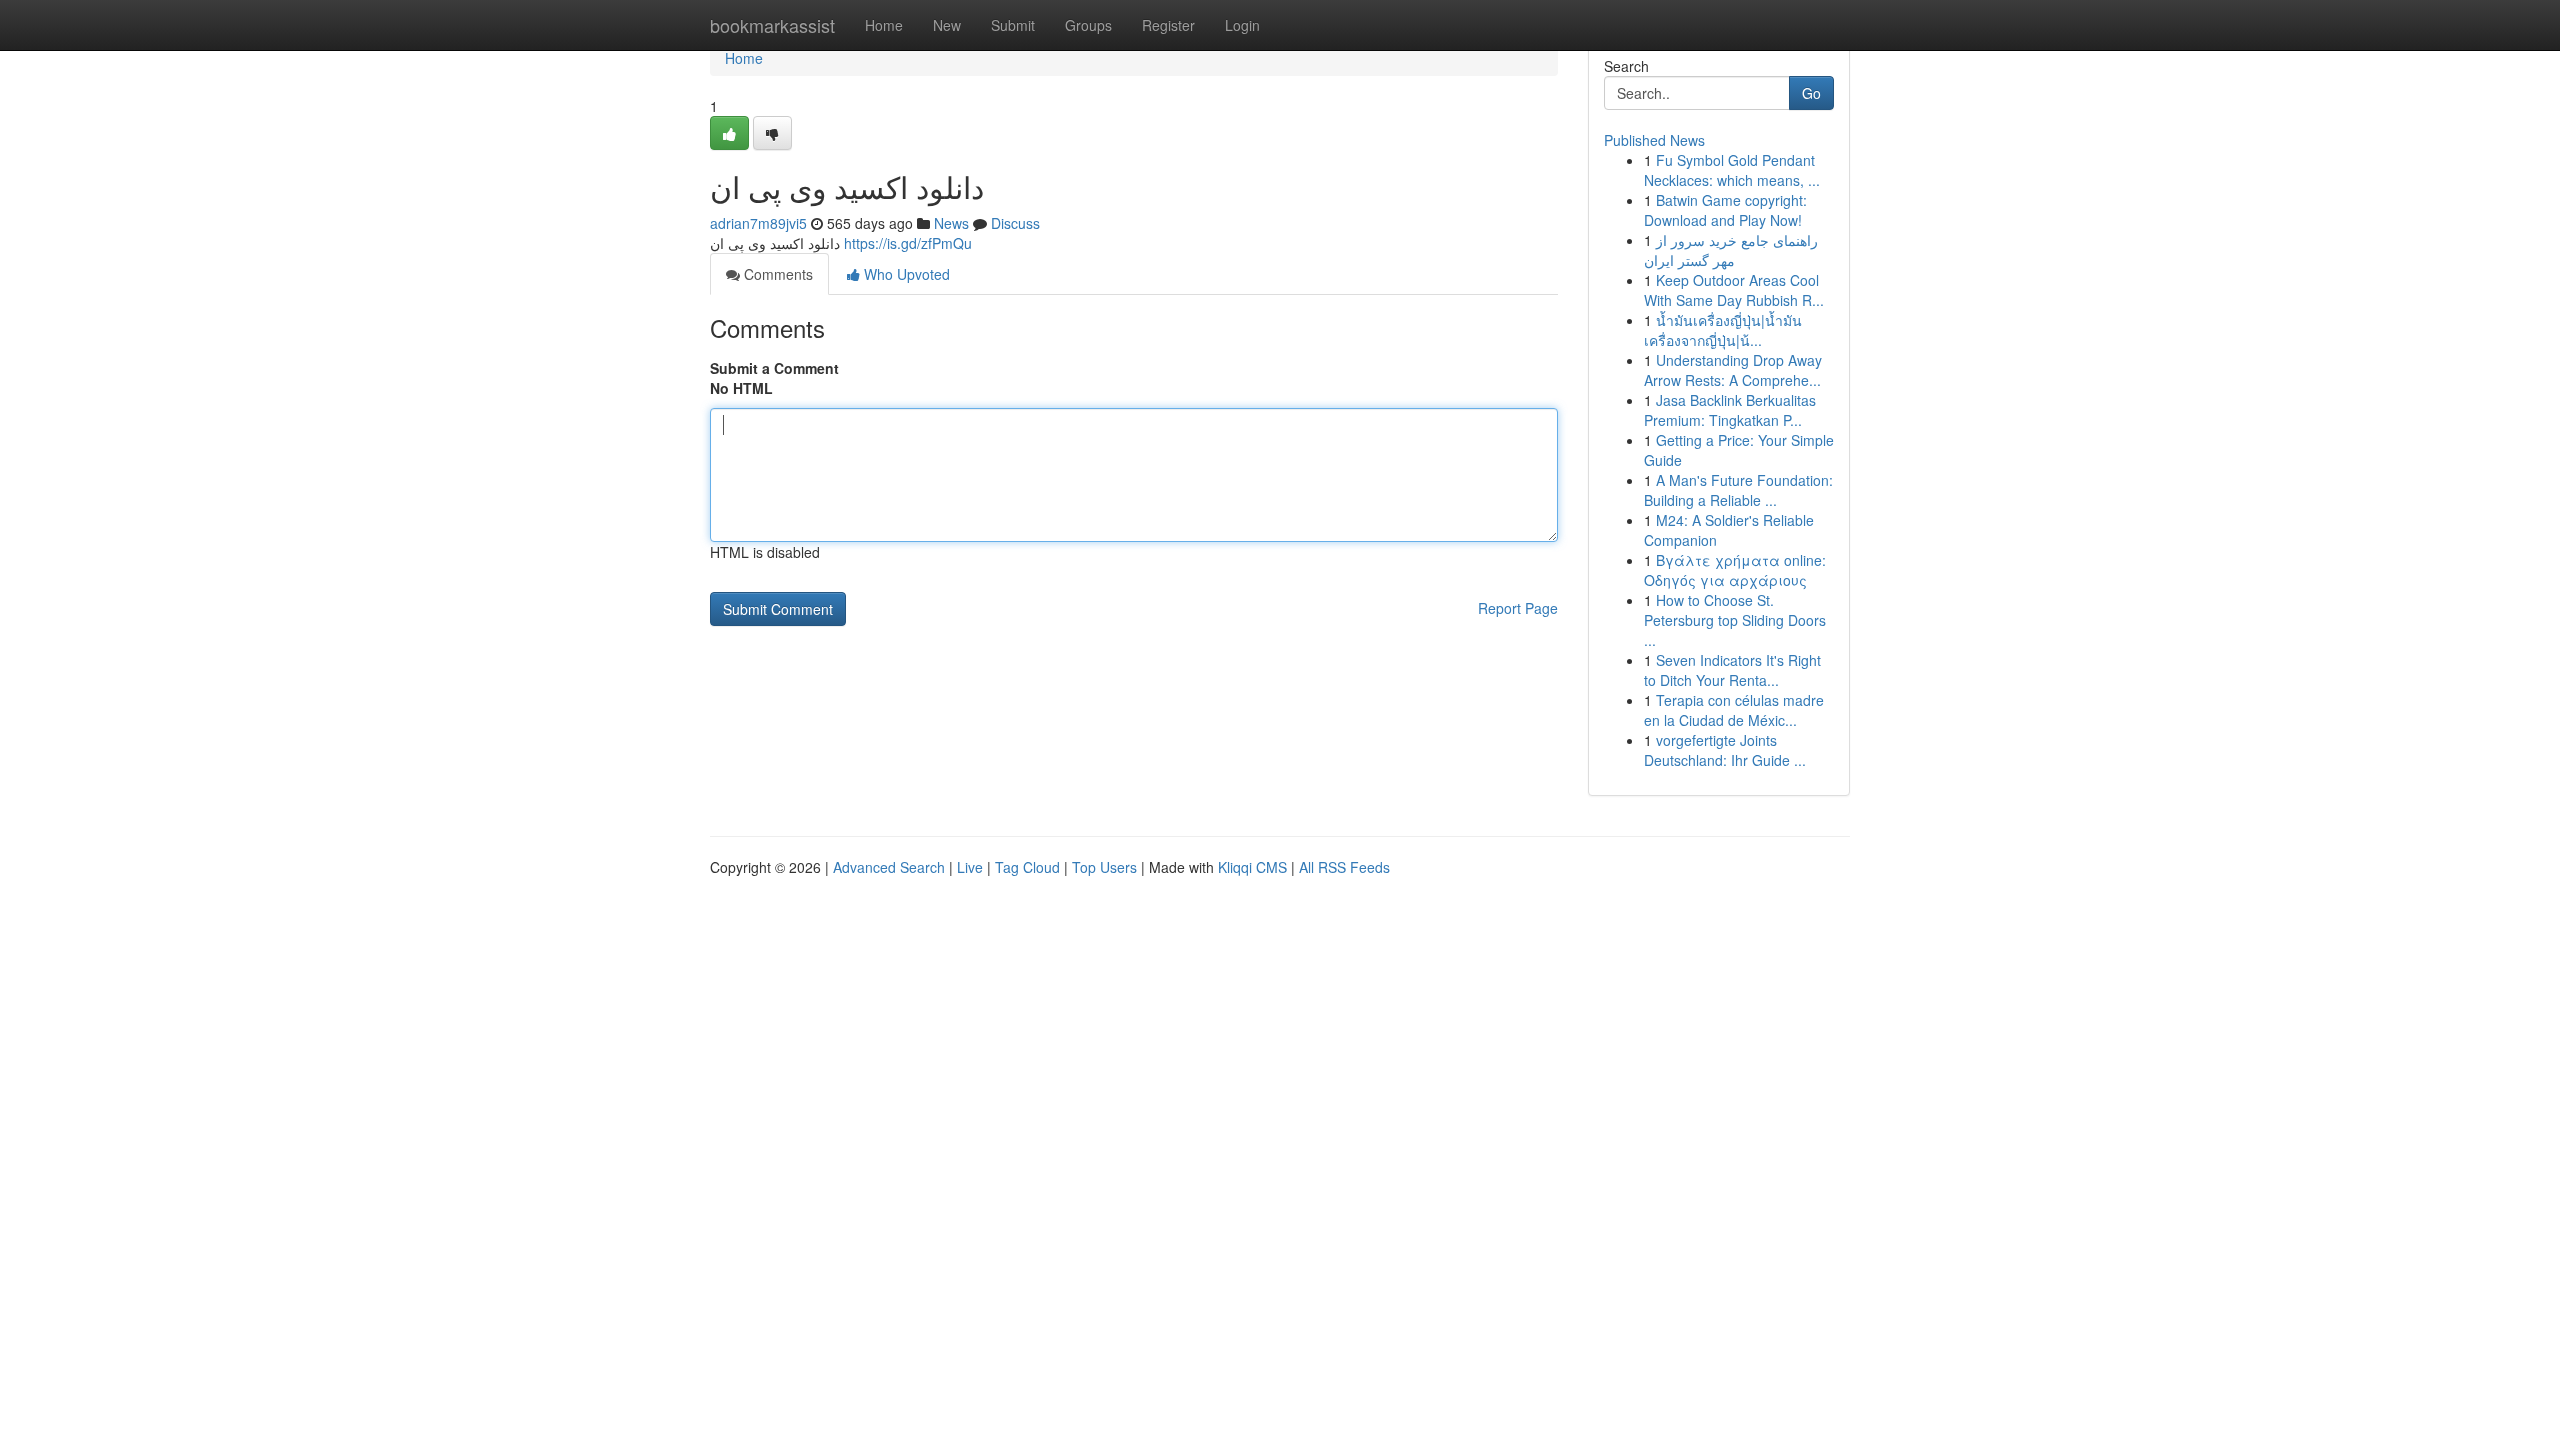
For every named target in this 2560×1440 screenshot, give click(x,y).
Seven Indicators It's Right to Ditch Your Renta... (1732, 670)
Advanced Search (889, 867)
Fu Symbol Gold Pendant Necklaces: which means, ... (1732, 170)
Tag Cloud (1027, 867)
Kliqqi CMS (1252, 867)
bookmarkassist (772, 25)
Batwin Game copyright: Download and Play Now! (1725, 210)
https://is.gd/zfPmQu (908, 243)
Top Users (1104, 867)
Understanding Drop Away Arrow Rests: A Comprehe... (1733, 370)
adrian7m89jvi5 (758, 223)
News (951, 223)
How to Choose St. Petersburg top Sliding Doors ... (1735, 620)
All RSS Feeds (1344, 867)
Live (970, 867)
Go (1811, 93)
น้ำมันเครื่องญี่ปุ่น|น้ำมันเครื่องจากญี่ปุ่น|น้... (1723, 330)
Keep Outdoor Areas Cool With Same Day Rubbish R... (1734, 290)
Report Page (1518, 608)
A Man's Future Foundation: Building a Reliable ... (1738, 490)
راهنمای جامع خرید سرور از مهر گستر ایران (1731, 250)
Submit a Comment (774, 368)
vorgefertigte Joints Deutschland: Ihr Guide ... (1725, 750)
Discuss (1015, 223)
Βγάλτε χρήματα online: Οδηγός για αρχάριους (1735, 570)
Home (884, 25)
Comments (776, 274)
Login (1242, 25)
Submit (1013, 25)
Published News (1654, 140)
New (947, 25)
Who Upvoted (905, 274)
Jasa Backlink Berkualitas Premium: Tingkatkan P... (1730, 410)
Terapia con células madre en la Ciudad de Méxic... (1734, 710)
